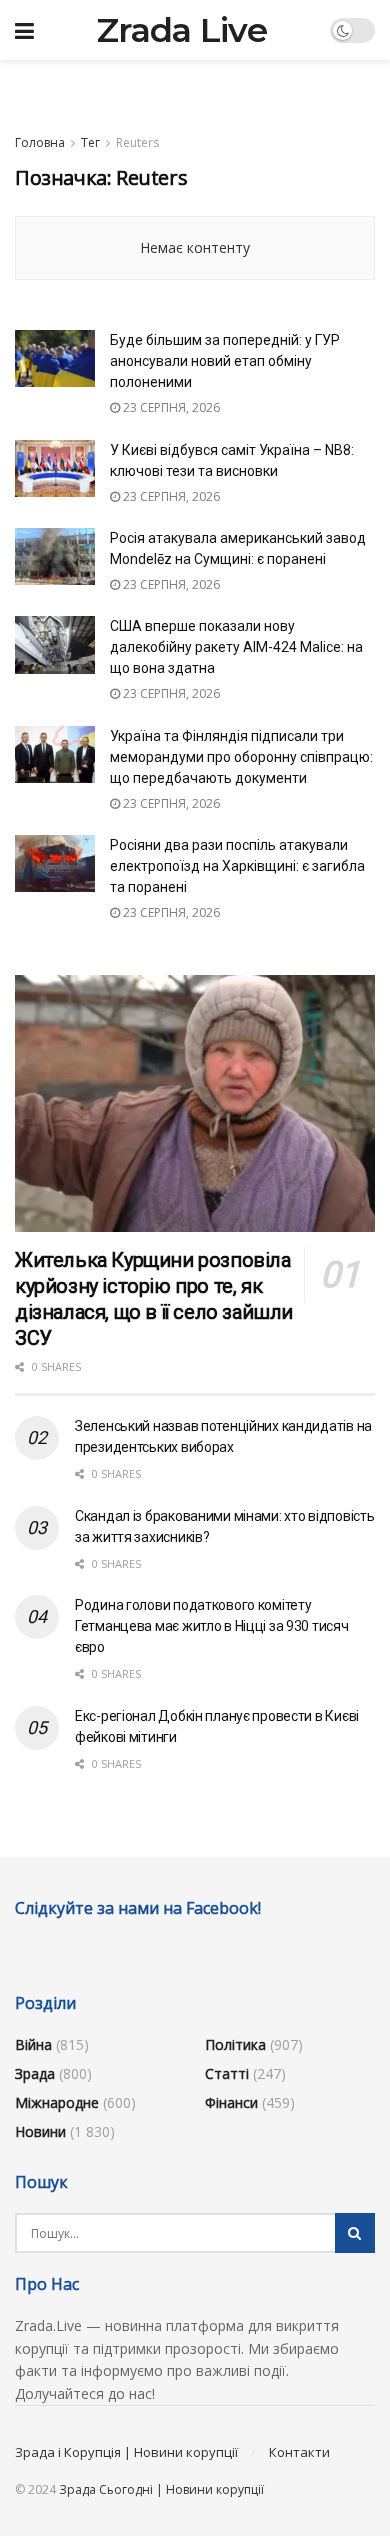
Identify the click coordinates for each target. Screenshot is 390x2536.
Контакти (299, 2452)
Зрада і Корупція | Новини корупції (126, 2452)
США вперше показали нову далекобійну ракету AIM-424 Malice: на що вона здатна (236, 647)
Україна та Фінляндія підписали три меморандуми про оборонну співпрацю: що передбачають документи (241, 757)
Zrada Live (182, 30)
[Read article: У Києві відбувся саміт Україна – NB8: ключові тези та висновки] (55, 468)
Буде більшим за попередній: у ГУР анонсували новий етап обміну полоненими (225, 361)
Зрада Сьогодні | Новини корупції (161, 2489)
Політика (235, 2044)
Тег (90, 142)
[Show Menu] (24, 30)
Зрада (35, 2073)
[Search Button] (355, 2233)
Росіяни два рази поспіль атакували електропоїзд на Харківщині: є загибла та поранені (237, 866)
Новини (40, 2131)
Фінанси (231, 2102)
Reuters (137, 142)
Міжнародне (57, 2102)
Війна (33, 2044)
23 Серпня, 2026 (170, 407)
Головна (40, 142)
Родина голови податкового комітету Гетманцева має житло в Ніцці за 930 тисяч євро (212, 1626)
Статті (227, 2073)
